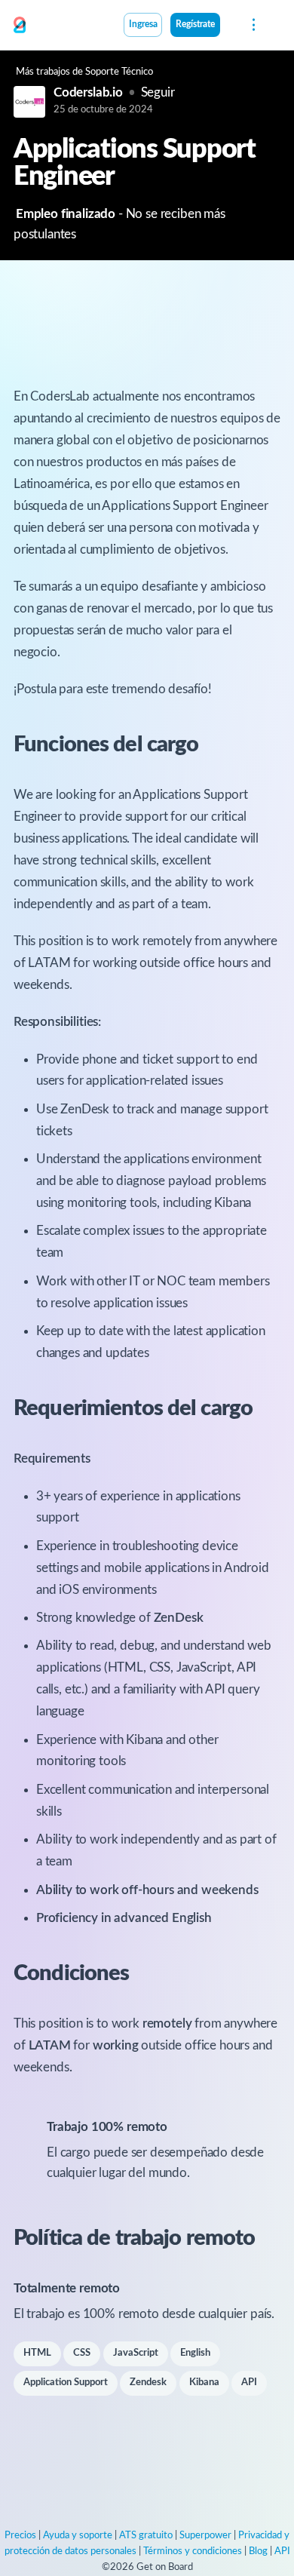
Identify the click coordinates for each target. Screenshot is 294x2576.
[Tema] (228, 26)
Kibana (204, 2383)
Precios (20, 2536)
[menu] (252, 25)
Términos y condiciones (193, 2551)
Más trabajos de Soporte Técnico (84, 72)
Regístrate (195, 25)
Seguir (158, 92)
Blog (258, 2551)
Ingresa (143, 25)
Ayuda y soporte (78, 2536)
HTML (37, 2353)
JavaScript (136, 2353)
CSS (82, 2353)
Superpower (205, 2536)
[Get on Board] (20, 26)
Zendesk (148, 2383)
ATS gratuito (146, 2536)
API (249, 2383)
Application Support (66, 2383)
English (195, 2353)
